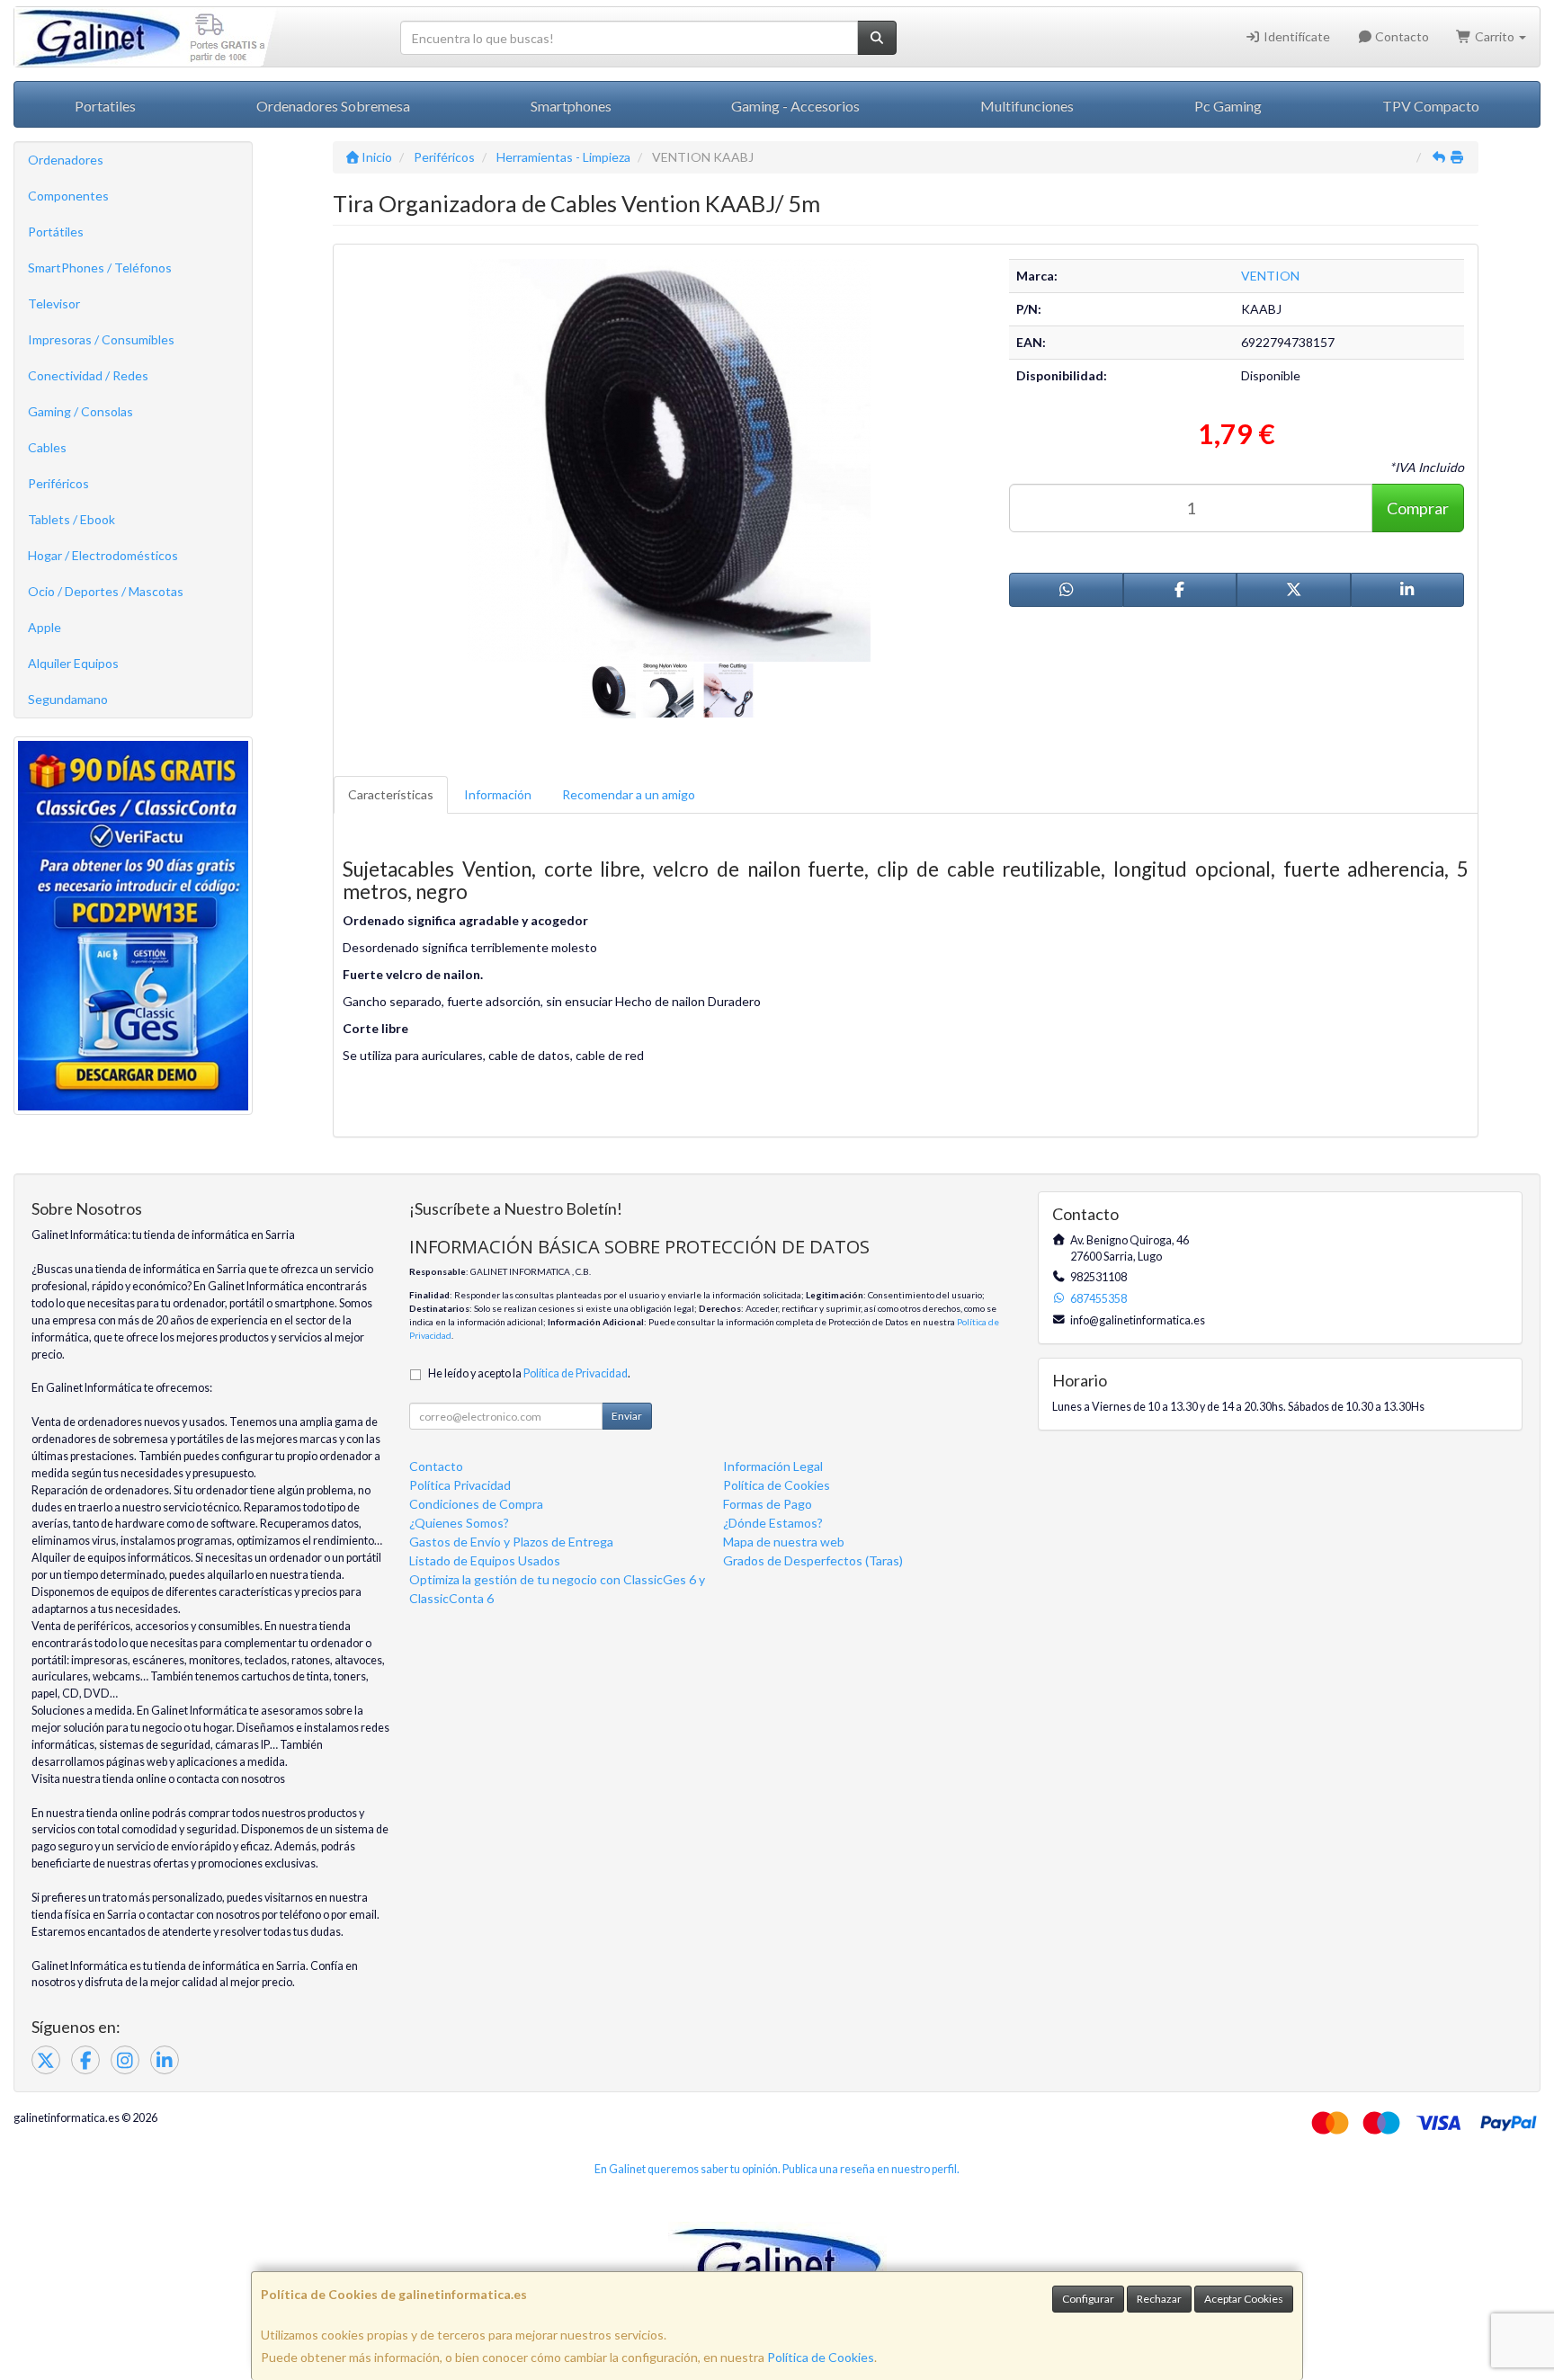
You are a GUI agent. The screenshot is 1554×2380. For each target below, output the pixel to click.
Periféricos (58, 483)
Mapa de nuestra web (784, 1542)
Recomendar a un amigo (629, 794)
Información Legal (773, 1466)
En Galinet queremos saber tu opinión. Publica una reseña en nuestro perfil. (777, 2169)
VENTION (1270, 276)
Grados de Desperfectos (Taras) (813, 1560)
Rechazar (1159, 2299)
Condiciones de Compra (476, 1504)
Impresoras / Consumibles (101, 339)
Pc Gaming (1228, 106)
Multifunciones (1027, 106)
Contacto (1401, 36)
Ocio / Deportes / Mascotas (106, 591)
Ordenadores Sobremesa (333, 106)
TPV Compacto (1431, 106)
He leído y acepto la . (529, 1373)
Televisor (54, 303)
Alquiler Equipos (73, 663)
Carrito (1495, 36)
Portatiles (105, 106)
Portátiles (56, 232)
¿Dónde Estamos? (773, 1523)
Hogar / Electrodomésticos (103, 555)
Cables (47, 447)
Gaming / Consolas (80, 411)
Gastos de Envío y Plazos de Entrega (511, 1542)
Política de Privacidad (576, 1373)
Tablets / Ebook (71, 519)
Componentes (68, 196)
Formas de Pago (768, 1504)
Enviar (627, 1416)
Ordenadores (66, 160)
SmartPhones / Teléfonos (100, 267)
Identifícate (1295, 36)
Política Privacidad (460, 1485)
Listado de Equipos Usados (485, 1560)
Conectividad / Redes (88, 375)
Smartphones (571, 106)
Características (391, 794)
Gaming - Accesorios (795, 106)
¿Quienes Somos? (459, 1523)
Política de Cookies (821, 2357)
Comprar (1418, 508)
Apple (45, 627)
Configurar (1088, 2299)
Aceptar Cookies (1244, 2299)
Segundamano (68, 699)
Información (498, 794)
